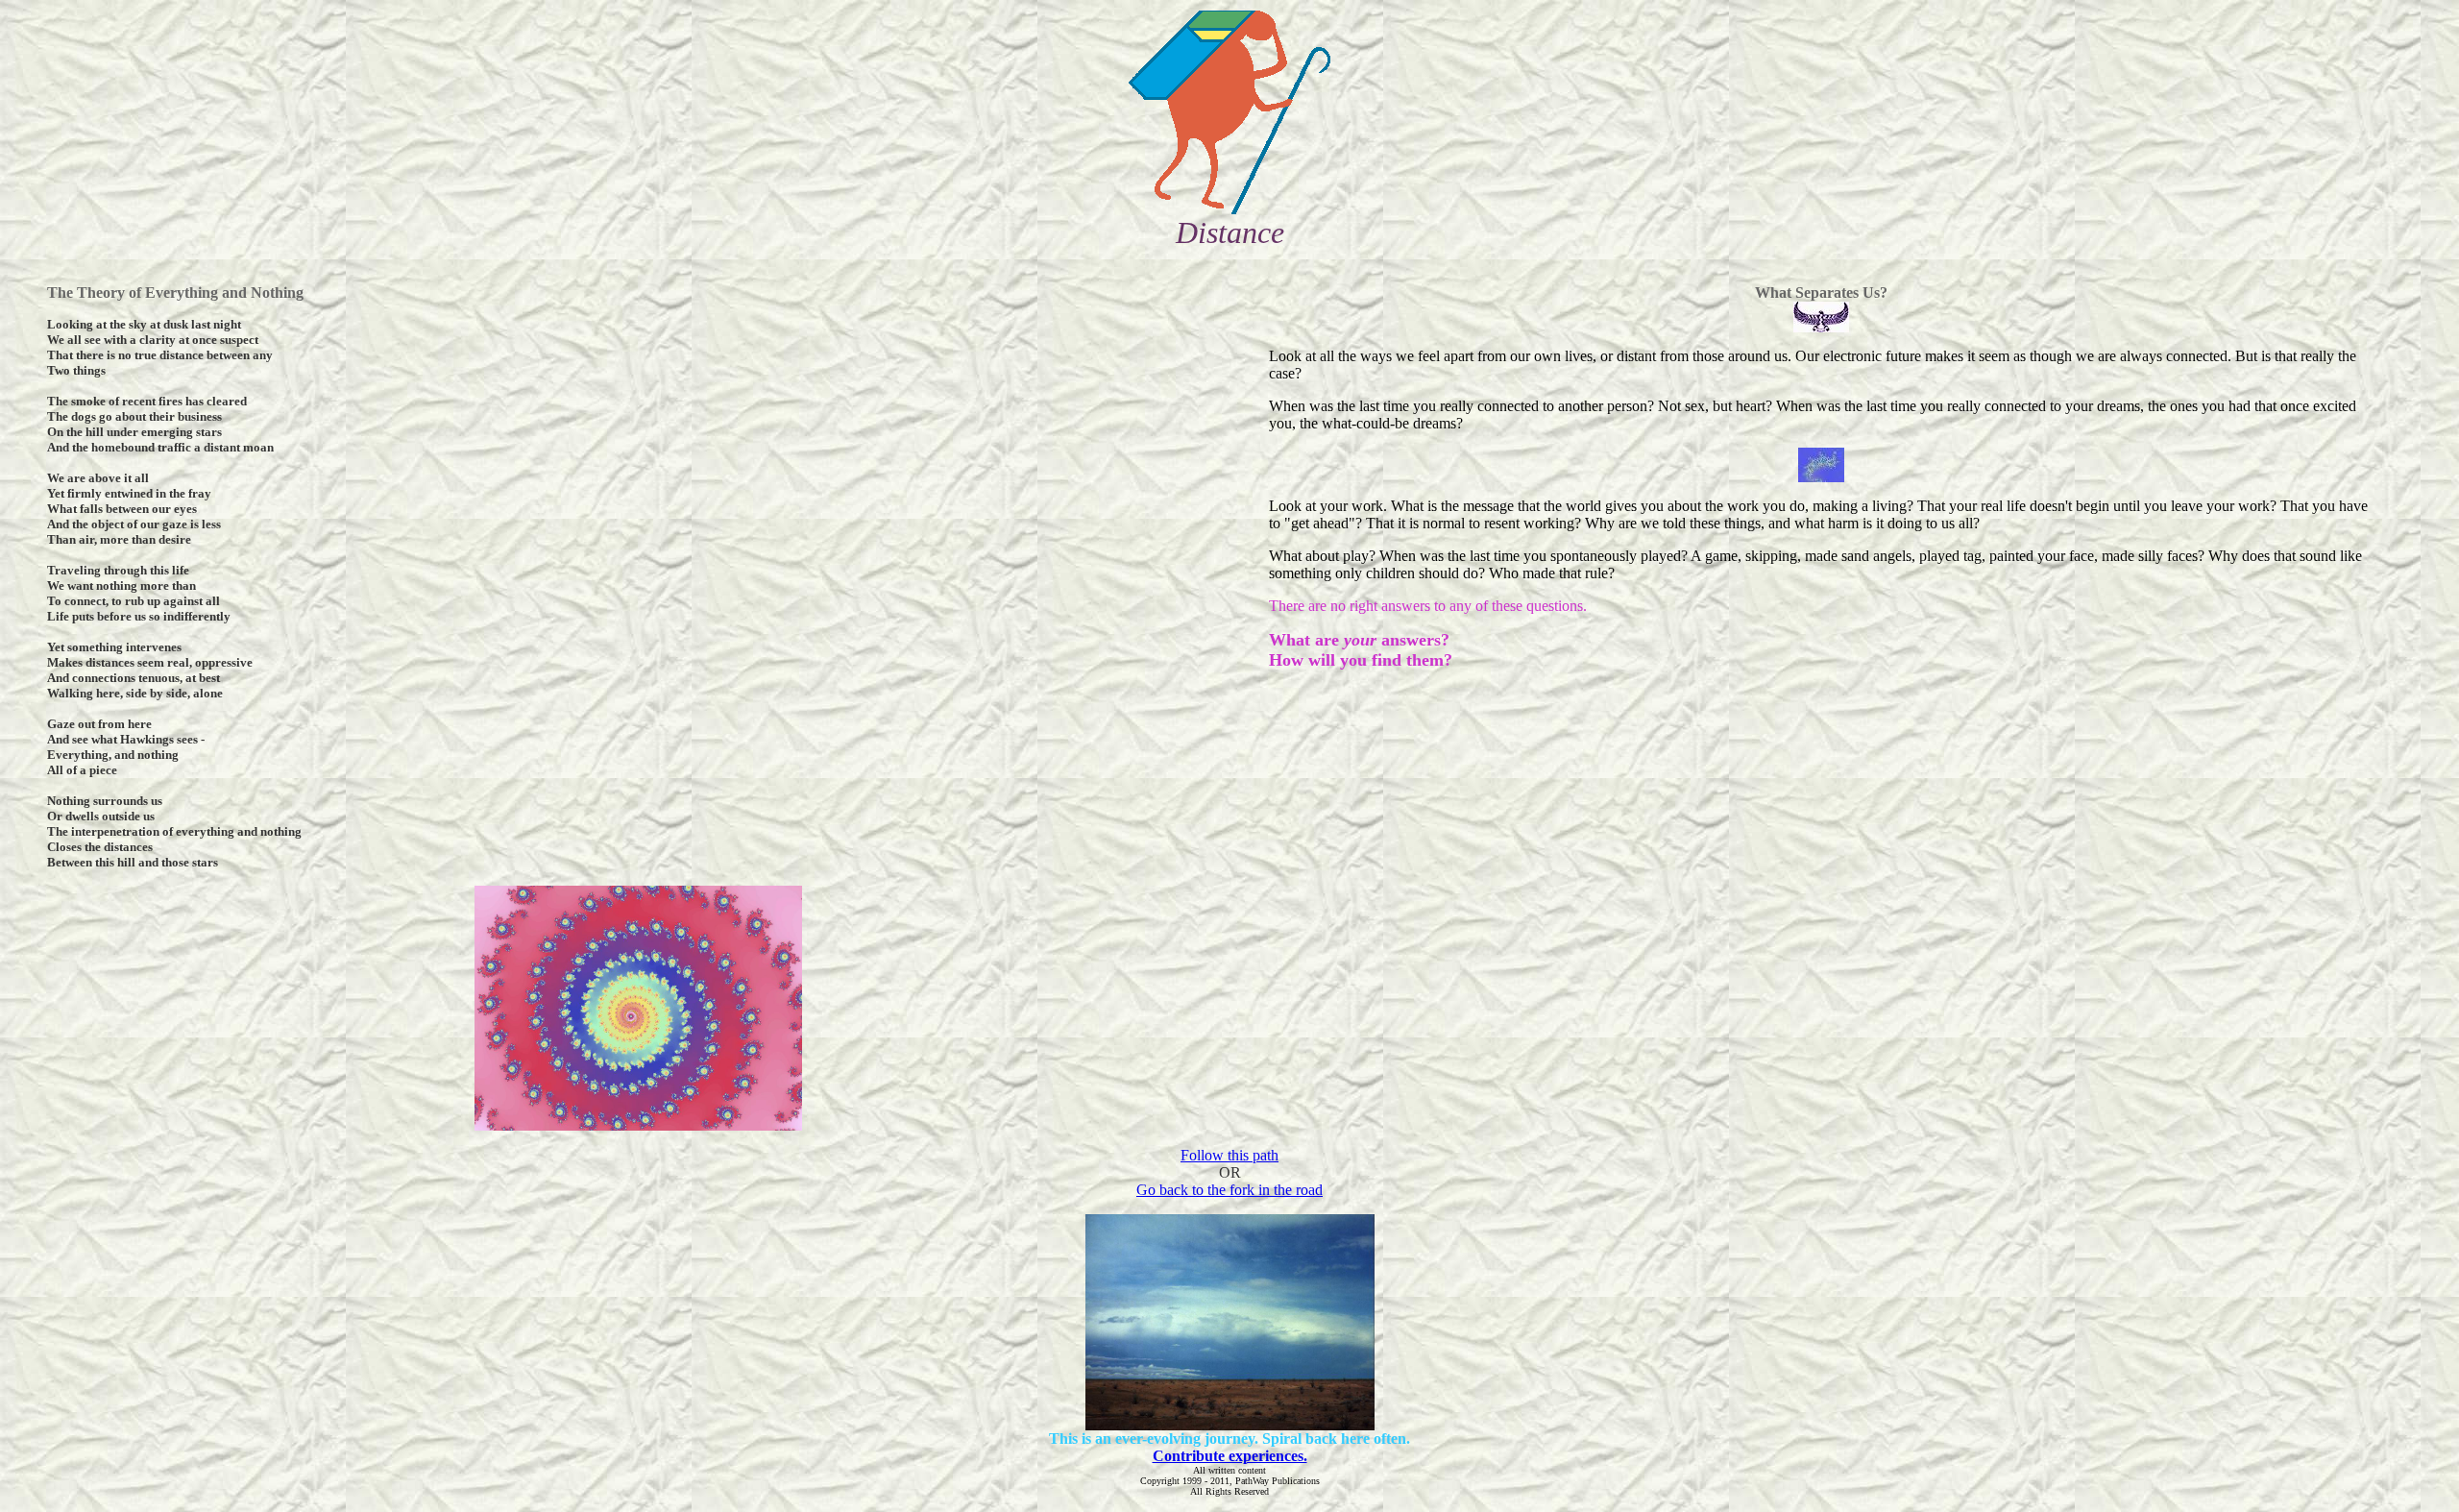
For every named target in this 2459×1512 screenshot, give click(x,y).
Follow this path (1229, 1155)
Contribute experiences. (1230, 1456)
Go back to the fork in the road (1229, 1190)
